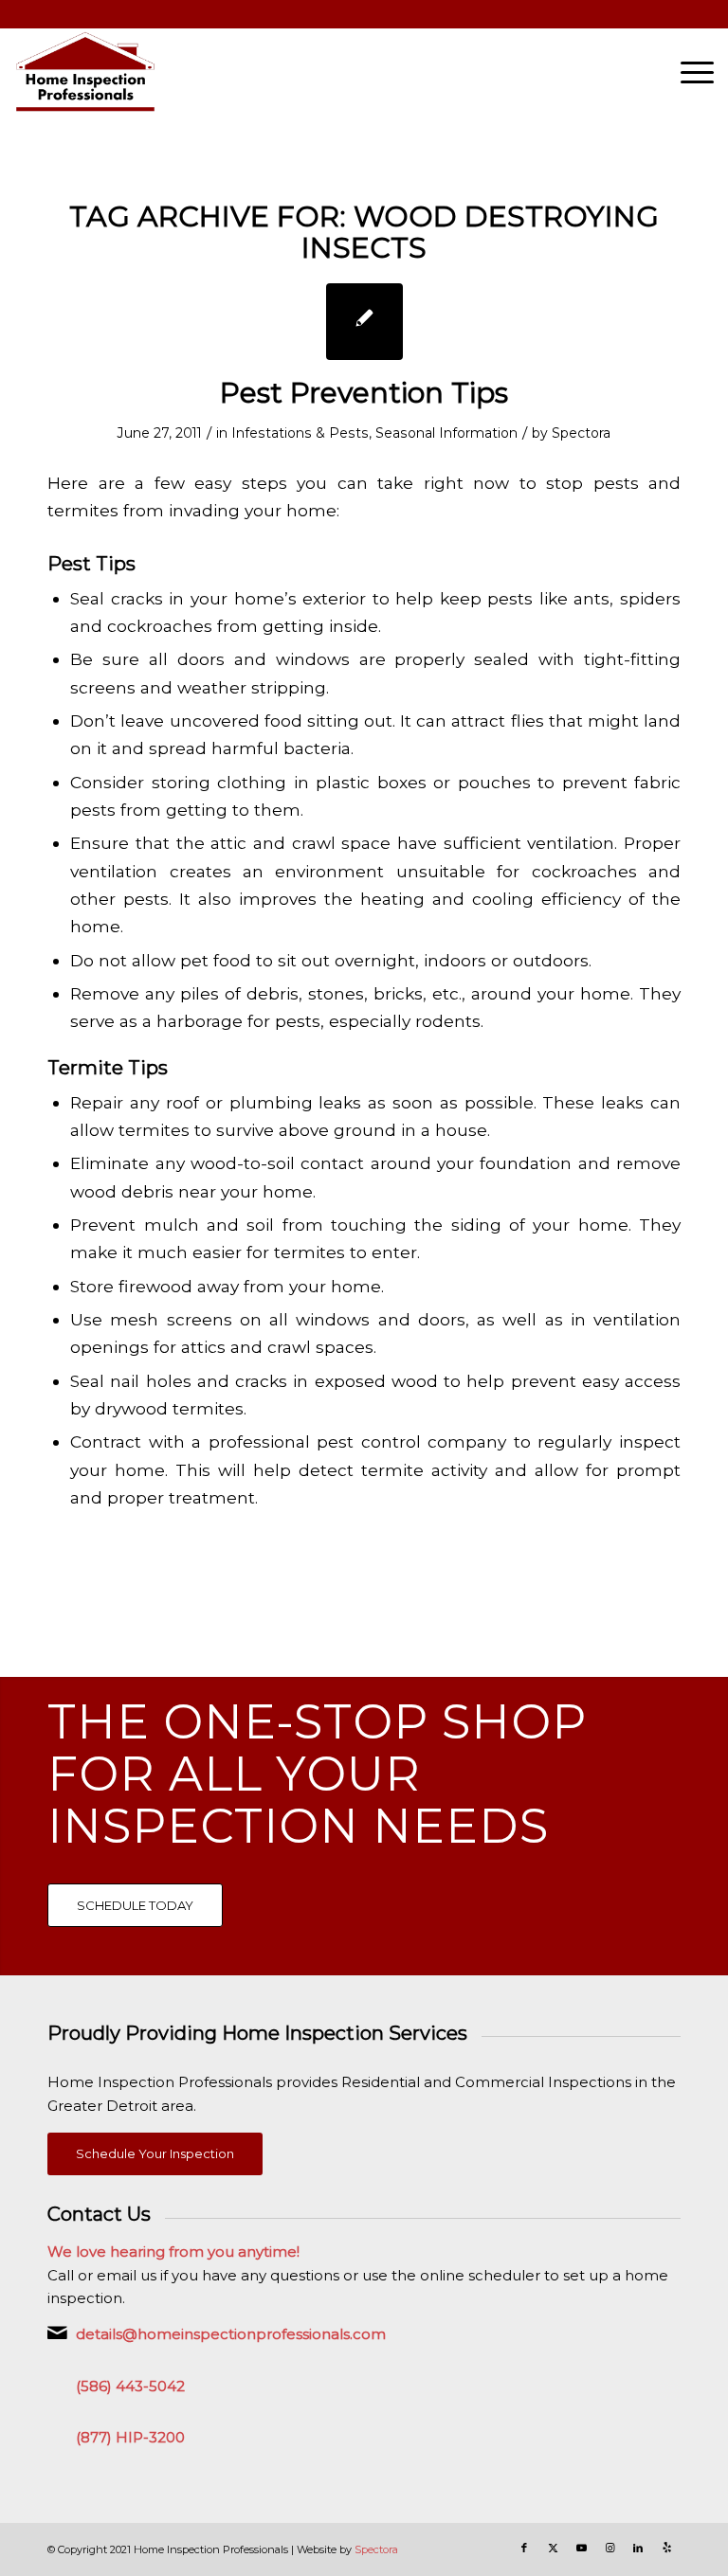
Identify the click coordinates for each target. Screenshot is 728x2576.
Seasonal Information (446, 433)
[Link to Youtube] (581, 2548)
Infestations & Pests (300, 433)
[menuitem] (688, 72)
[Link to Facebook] (524, 2548)
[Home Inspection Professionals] (85, 72)
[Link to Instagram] (610, 2548)
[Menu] (688, 72)
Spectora (581, 433)
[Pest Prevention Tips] (364, 322)
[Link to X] (553, 2548)
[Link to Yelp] (666, 2548)
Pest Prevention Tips (364, 393)
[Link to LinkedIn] (638, 2548)
